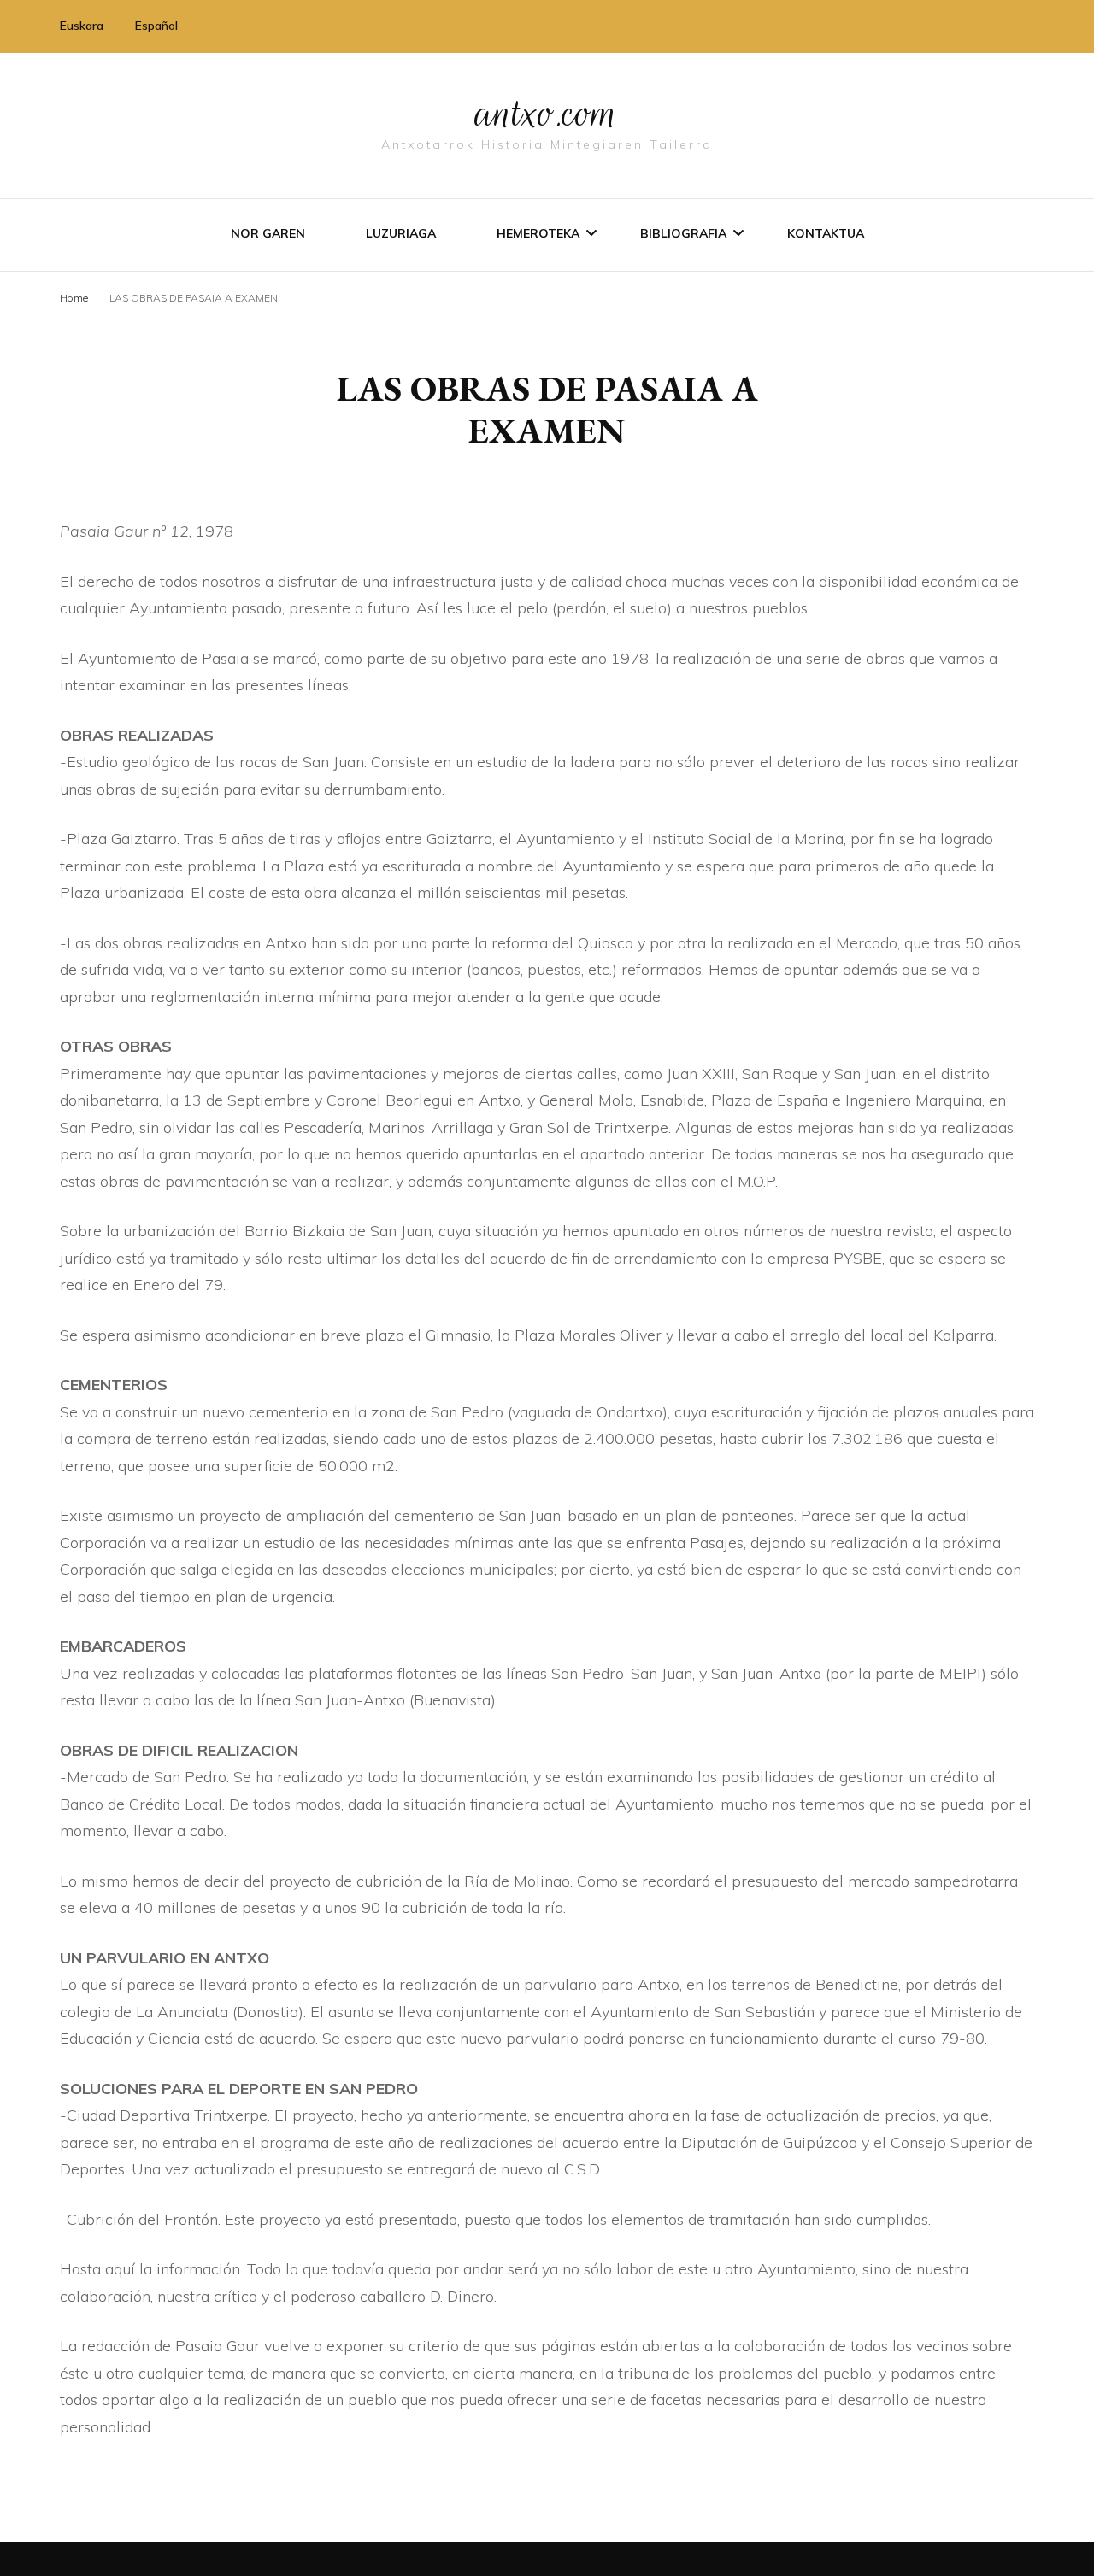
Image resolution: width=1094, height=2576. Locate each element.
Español (156, 26)
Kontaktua (826, 233)
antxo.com (547, 113)
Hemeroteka (538, 233)
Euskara (82, 26)
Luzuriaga (401, 233)
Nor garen (268, 233)
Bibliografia (683, 233)
